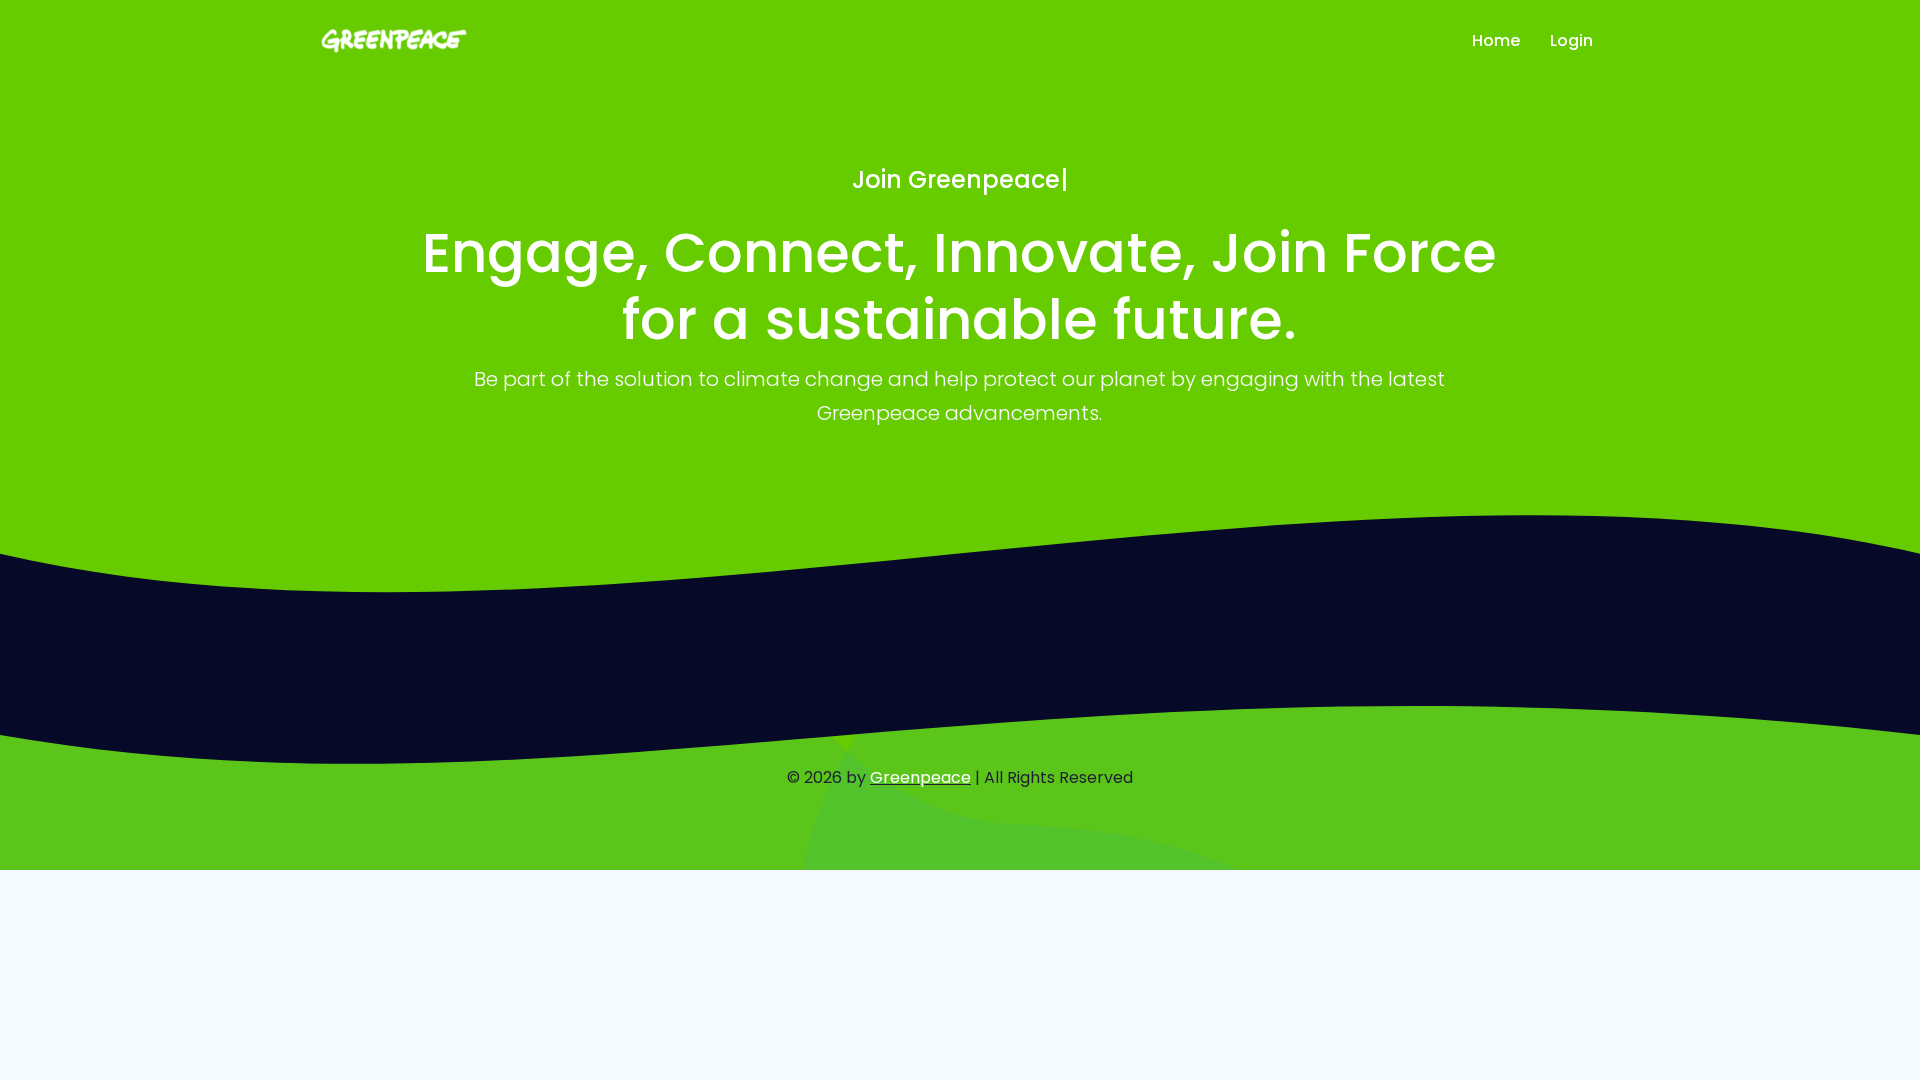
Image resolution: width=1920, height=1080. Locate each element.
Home (1496, 40)
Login (1571, 40)
